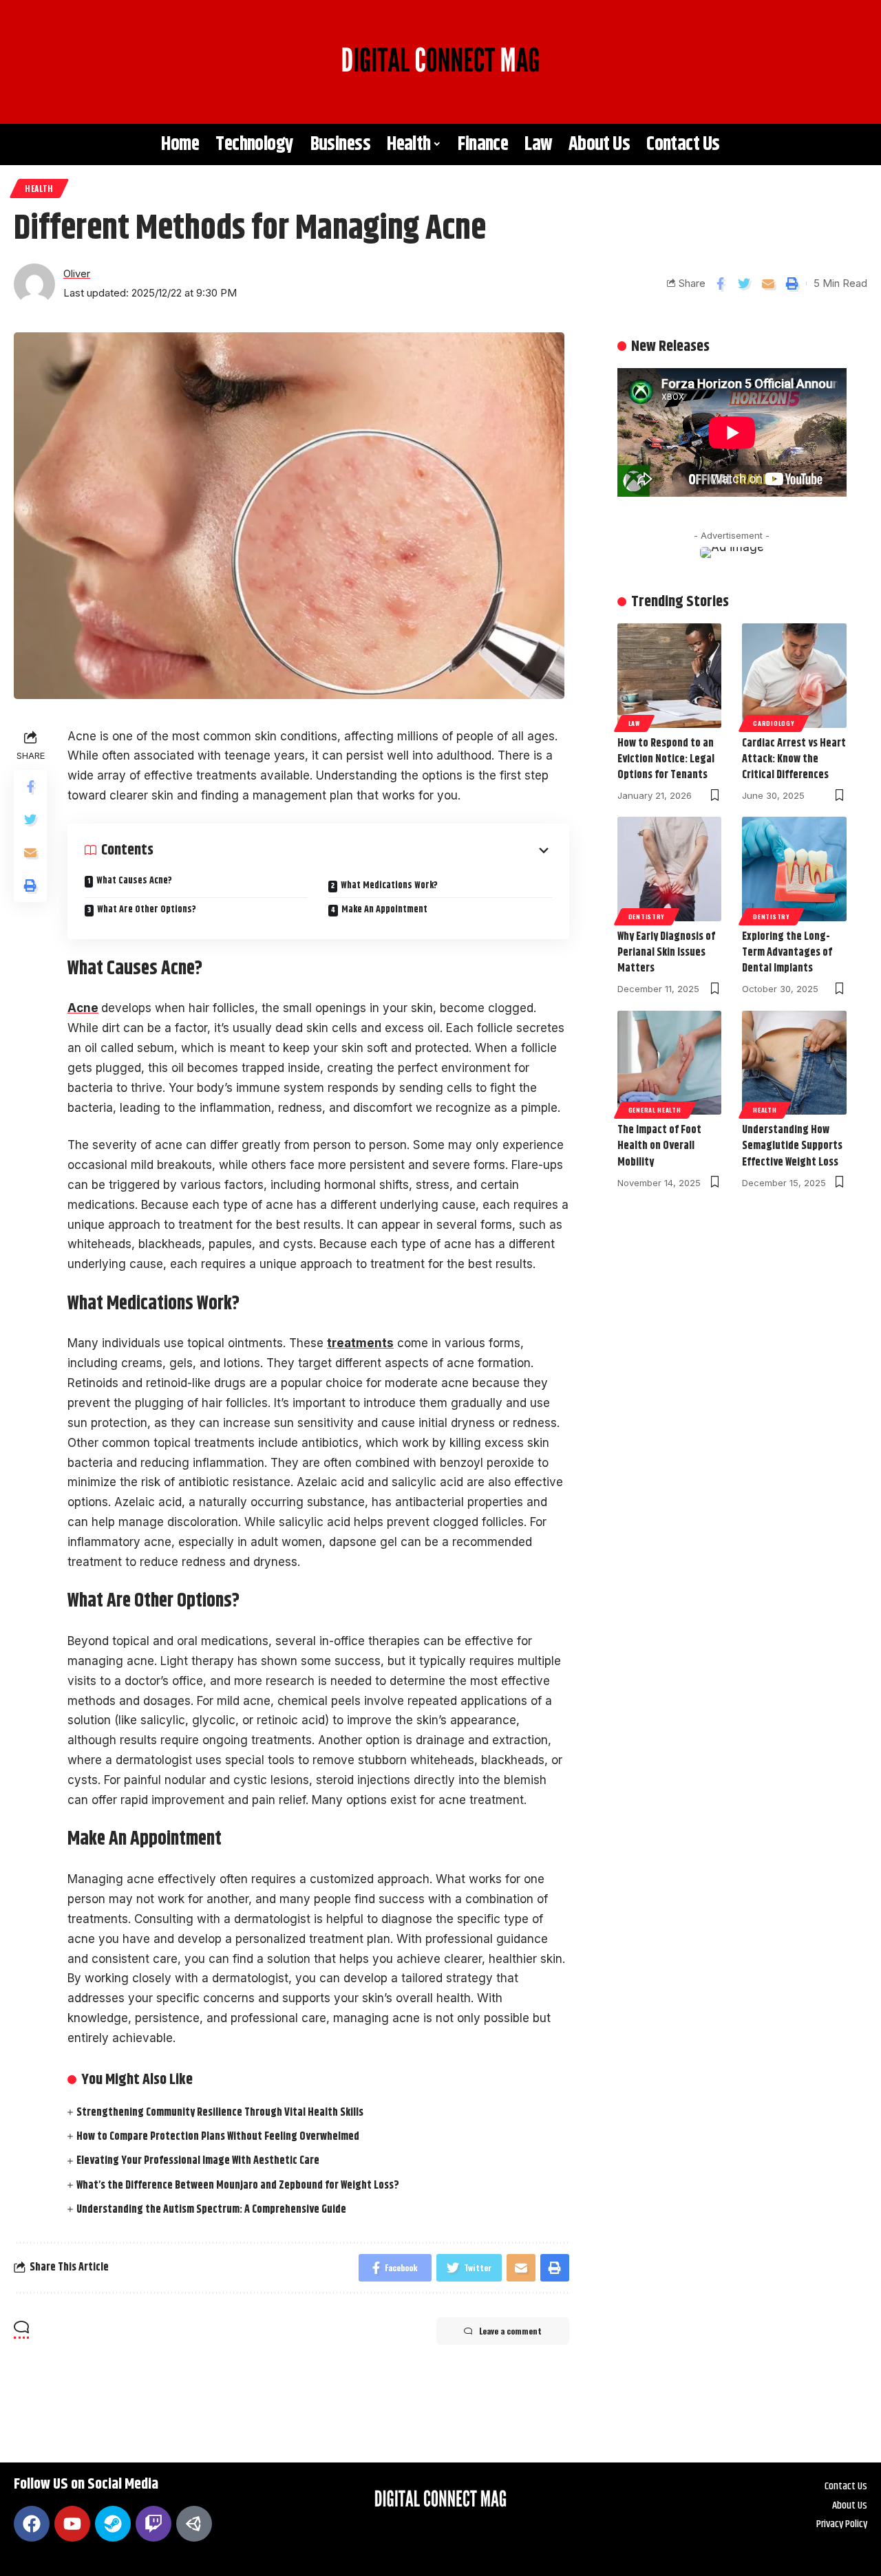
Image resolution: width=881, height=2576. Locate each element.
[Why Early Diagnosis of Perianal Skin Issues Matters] (670, 869)
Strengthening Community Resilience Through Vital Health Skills (220, 2113)
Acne (83, 1008)
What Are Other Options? (147, 910)
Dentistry (647, 916)
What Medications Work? (389, 885)
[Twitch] (153, 2524)
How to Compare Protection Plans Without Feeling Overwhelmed (218, 2137)
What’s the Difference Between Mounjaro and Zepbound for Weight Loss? (238, 2186)
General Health (655, 1110)
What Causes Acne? (134, 881)
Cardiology (774, 723)
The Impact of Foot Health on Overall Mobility (659, 1146)
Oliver (77, 274)
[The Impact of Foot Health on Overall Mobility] (670, 1063)
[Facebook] (32, 2524)
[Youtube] (72, 2524)
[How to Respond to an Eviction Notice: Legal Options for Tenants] (670, 676)
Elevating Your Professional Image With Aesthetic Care (198, 2161)
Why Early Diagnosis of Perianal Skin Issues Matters (666, 953)
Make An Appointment (385, 910)
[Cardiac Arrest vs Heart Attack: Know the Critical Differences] (794, 676)
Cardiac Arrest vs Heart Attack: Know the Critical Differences (794, 759)
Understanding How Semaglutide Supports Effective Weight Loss (792, 1146)
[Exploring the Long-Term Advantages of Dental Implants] (794, 869)
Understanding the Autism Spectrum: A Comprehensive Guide (211, 2210)
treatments (360, 1343)
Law (634, 723)
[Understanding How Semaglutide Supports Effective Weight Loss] (794, 1063)
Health (39, 188)
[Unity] (194, 2524)
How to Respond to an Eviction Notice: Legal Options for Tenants (666, 759)
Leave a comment (510, 2331)
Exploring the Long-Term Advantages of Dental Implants (787, 953)
